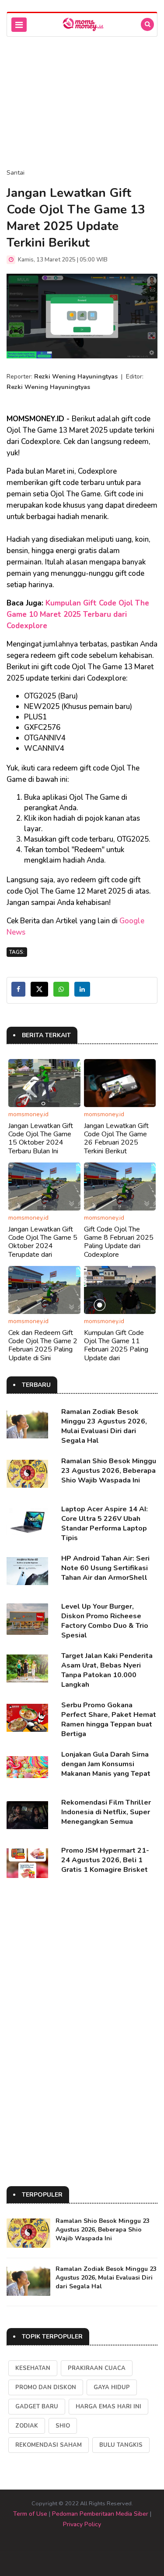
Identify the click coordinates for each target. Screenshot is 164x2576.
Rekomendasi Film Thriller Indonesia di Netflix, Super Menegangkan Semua (106, 1812)
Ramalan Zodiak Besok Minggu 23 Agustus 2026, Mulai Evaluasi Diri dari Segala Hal (104, 1426)
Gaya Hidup (112, 2387)
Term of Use (30, 2514)
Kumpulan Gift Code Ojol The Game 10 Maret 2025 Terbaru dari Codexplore (78, 614)
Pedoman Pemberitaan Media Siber (100, 2514)
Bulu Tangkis (121, 2445)
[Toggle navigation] (19, 25)
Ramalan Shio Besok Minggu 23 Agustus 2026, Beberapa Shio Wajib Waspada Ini (109, 1471)
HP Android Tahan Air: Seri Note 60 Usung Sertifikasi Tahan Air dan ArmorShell (105, 1568)
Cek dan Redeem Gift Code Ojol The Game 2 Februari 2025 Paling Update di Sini (43, 1345)
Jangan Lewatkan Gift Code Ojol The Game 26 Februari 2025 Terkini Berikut (116, 1138)
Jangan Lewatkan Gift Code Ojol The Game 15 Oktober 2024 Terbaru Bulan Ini (41, 1138)
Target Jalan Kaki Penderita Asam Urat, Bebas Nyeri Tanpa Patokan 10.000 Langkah (107, 1670)
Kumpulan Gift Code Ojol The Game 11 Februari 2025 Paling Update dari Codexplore (116, 1350)
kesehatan (33, 2368)
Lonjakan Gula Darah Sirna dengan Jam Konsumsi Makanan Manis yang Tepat (106, 1764)
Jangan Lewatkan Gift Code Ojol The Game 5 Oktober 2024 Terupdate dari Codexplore (43, 1246)
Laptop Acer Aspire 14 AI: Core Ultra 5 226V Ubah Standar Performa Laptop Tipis (105, 1524)
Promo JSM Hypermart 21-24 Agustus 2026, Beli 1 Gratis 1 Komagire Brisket (105, 1860)
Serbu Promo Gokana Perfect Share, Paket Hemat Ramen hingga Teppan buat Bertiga (109, 1720)
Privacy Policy (82, 2524)
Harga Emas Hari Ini (108, 2407)
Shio (63, 2426)
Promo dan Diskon (46, 2387)
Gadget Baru (37, 2407)
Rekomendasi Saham (49, 2445)
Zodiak (27, 2426)
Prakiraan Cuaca (97, 2368)
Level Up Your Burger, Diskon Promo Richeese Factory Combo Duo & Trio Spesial (105, 1621)
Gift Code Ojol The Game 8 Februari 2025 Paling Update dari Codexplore (119, 1242)
